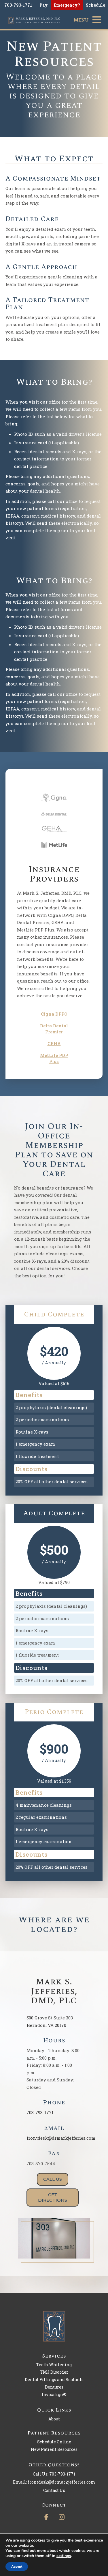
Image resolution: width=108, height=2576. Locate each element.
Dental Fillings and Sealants (54, 2380)
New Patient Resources (54, 2449)
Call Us (53, 2179)
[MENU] (97, 20)
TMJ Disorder (54, 2372)
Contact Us (54, 2490)
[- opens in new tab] (54, 798)
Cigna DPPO (54, 1014)
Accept (17, 2567)
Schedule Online (54, 2442)
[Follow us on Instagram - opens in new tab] (62, 2516)
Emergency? (67, 5)
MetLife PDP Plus (54, 1058)
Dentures (54, 2387)
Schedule (95, 5)
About (54, 2419)
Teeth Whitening (54, 2365)
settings (64, 2556)
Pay (44, 5)
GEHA (54, 1043)
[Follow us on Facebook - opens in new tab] (46, 2516)
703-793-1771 (40, 2112)
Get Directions (53, 2198)
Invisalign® (54, 2394)
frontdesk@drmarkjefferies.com (61, 2138)
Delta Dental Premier (54, 1029)
